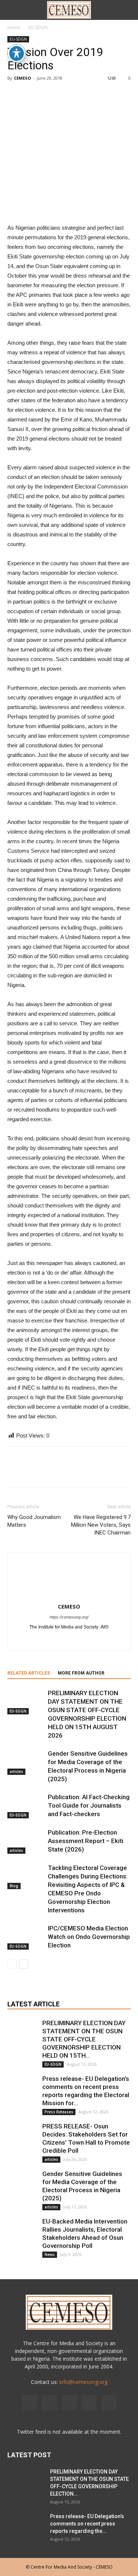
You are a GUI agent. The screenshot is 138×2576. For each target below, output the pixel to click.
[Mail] (92, 1640)
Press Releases (59, 2112)
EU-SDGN (38, 27)
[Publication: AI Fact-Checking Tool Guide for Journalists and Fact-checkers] (26, 1806)
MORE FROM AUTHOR (81, 1673)
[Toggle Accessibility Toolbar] (17, 53)
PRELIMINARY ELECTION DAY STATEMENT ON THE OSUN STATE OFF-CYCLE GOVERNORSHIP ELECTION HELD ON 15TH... (84, 2039)
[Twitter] (108, 1640)
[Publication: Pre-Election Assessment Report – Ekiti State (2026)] (26, 1841)
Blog (14, 1886)
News (50, 2255)
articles (16, 1772)
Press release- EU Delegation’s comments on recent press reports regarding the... (87, 2524)
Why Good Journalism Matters (34, 1521)
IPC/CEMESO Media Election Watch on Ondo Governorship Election (89, 1937)
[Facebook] (30, 1640)
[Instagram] (61, 1640)
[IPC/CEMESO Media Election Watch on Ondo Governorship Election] (26, 1937)
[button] (128, 10)
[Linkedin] (77, 1640)
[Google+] (46, 1640)
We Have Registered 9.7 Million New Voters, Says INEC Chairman (101, 1525)
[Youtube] (109, 2403)
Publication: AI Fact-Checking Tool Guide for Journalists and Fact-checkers (89, 1805)
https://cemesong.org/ (69, 1617)
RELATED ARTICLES (29, 1673)
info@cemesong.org (83, 2382)
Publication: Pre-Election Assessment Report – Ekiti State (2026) (86, 1841)
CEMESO (22, 78)
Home (14, 27)
